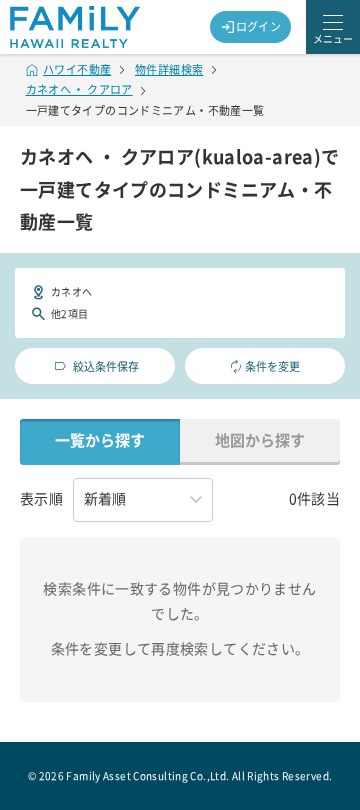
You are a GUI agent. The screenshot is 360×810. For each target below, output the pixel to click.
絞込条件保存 (106, 366)
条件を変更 (272, 366)
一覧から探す (100, 440)
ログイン (259, 26)
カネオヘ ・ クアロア (79, 89)
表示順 (41, 499)
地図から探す (260, 440)
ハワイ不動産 (77, 69)
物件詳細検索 (169, 69)
